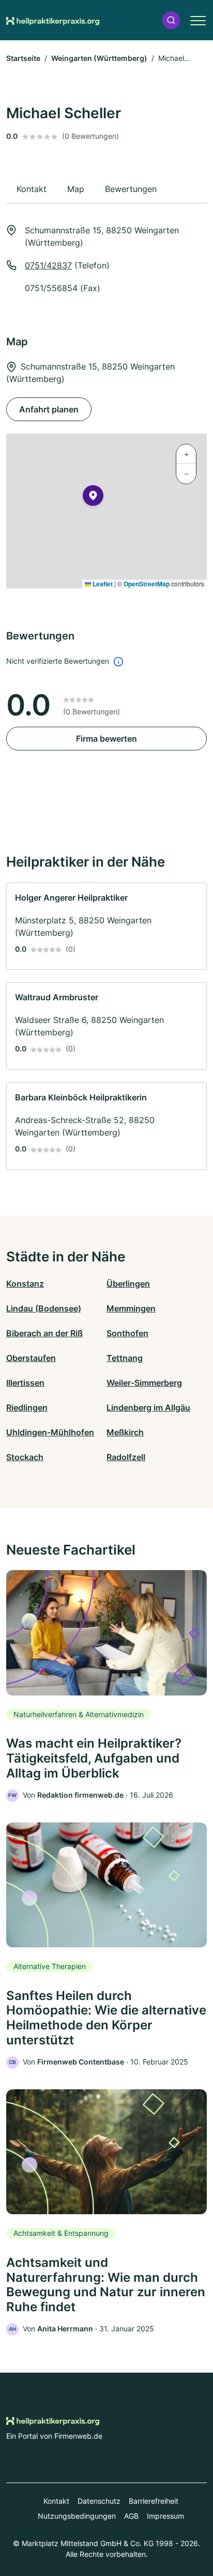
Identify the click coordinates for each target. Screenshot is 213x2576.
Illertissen (25, 1383)
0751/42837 (48, 265)
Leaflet (102, 584)
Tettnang (125, 1358)
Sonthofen (127, 1333)
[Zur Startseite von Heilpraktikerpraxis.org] (53, 20)
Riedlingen (27, 1407)
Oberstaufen (31, 1358)
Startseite (23, 58)
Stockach (25, 1457)
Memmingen (131, 1308)
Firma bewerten (106, 739)
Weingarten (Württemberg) (99, 58)
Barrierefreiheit (154, 2501)
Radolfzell (126, 1457)
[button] (171, 20)
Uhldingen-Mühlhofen (50, 1432)
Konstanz (25, 1284)
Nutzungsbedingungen (77, 2516)
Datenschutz (99, 2501)
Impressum (165, 2516)
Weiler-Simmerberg (144, 1383)
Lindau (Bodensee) (44, 1308)
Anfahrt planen (49, 409)
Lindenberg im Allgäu (148, 1407)
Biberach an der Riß (44, 1333)
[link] (106, 926)
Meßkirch (125, 1432)
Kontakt (56, 2501)
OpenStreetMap (147, 584)
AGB (131, 2516)
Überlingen (128, 1284)
